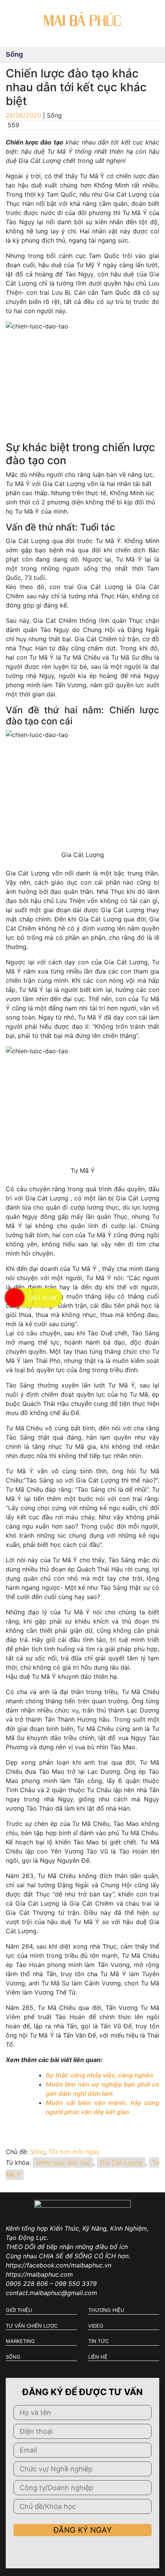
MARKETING (20, 2341)
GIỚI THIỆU (19, 2310)
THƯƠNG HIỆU (106, 2310)
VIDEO (96, 2326)
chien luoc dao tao (63, 2162)
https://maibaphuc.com (39, 2274)
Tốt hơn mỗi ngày (74, 2152)
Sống (37, 2152)
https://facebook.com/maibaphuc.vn (59, 2265)
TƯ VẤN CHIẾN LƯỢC (32, 2326)
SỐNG (13, 2357)
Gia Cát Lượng (121, 2162)
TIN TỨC (98, 2341)
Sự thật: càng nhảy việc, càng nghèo (100, 2075)
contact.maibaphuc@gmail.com (51, 2293)
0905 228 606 (27, 2284)
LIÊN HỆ (98, 2357)
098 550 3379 (76, 2284)
